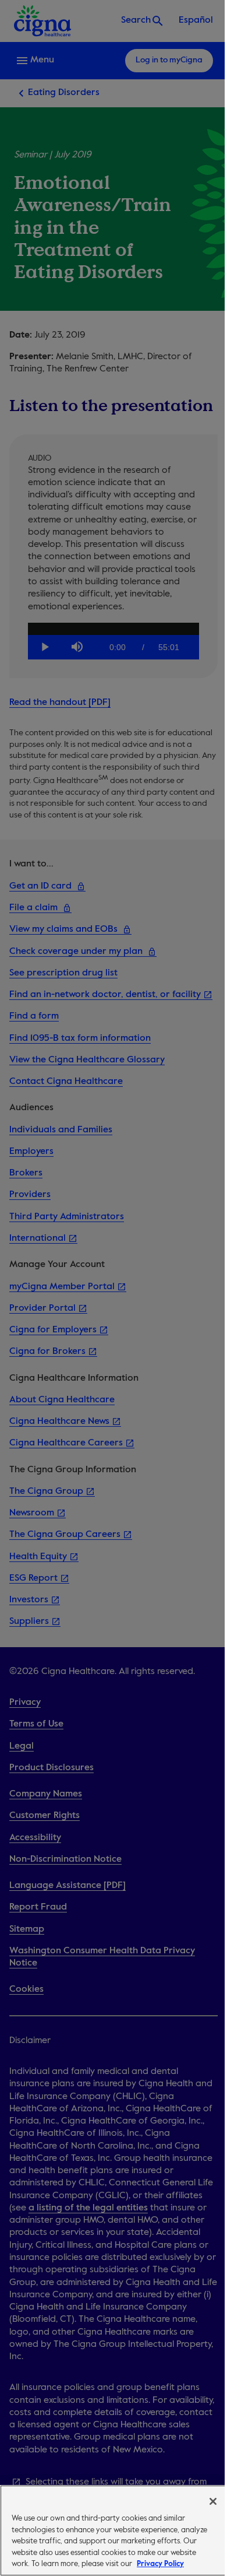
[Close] (213, 2501)
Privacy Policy (160, 2564)
